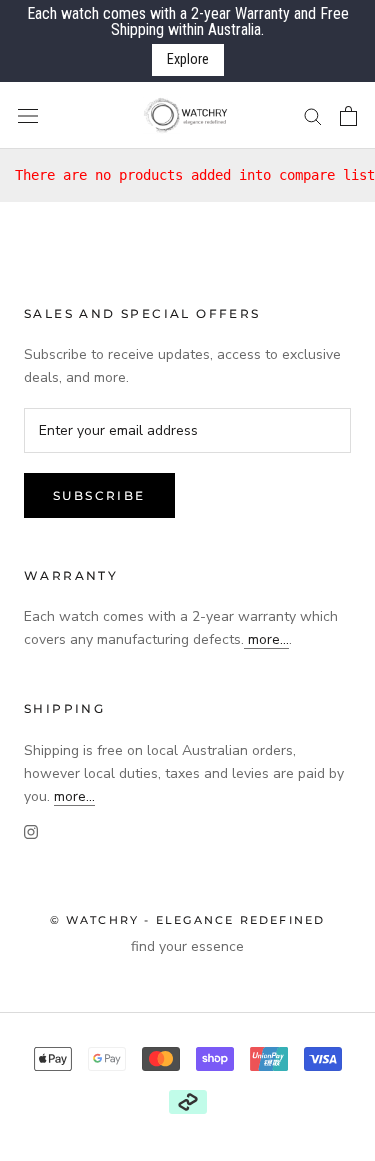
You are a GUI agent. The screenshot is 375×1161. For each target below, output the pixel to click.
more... (266, 639)
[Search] (313, 115)
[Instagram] (31, 831)
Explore (188, 59)
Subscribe (99, 495)
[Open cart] (348, 116)
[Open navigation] (28, 115)
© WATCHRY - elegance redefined (188, 920)
